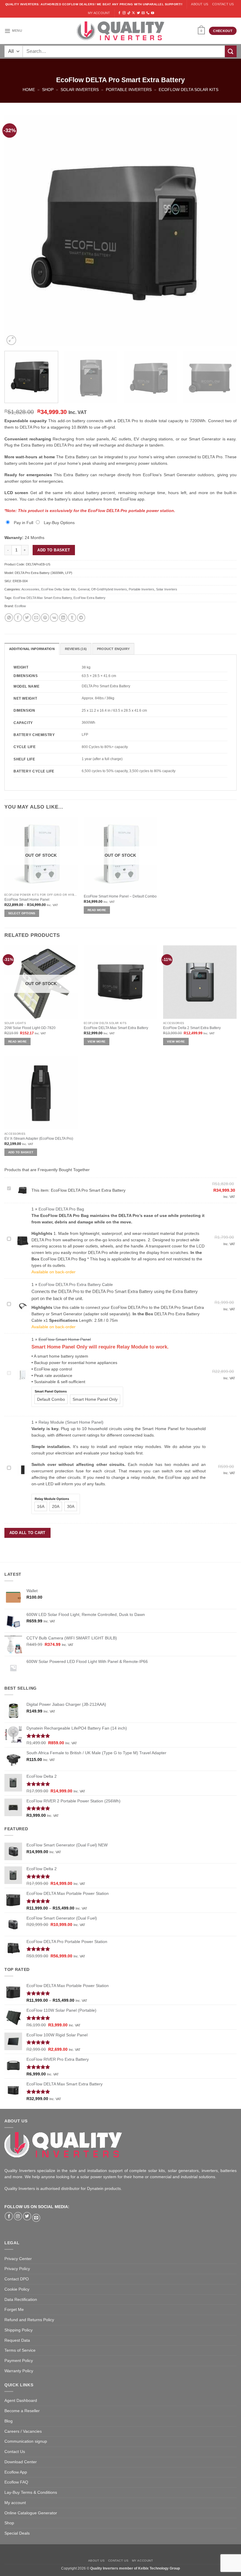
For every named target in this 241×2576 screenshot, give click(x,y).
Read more (97, 910)
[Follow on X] (133, 13)
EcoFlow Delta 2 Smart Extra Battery (192, 1028)
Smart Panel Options (51, 1391)
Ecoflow (20, 606)
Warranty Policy (19, 2371)
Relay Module (132, 1347)
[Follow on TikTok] (129, 13)
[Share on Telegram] (81, 618)
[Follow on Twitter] (138, 13)
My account (99, 13)
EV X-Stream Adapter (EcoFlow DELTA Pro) (39, 1139)
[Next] (225, 230)
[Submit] (231, 51)
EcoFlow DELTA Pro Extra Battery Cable (76, 1285)
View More (97, 1042)
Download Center (21, 2462)
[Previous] (16, 230)
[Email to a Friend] (36, 618)
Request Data (17, 2340)
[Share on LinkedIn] (63, 618)
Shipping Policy (19, 2330)
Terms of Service (20, 2350)
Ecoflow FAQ (16, 2482)
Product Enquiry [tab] (113, 649)
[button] (13, 31)
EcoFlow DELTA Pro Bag (61, 1209)
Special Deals (17, 2533)
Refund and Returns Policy (29, 2320)
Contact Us (15, 2452)
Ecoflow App (16, 2472)
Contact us (223, 4)
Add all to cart (27, 1533)
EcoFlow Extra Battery (89, 598)
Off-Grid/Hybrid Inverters (109, 589)
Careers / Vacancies (23, 2431)
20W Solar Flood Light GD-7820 (30, 1028)
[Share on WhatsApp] (9, 618)
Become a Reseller (22, 2411)
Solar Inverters (80, 90)
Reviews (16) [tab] (76, 649)
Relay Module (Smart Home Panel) (71, 1422)
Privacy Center (18, 2259)
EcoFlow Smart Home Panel (27, 900)
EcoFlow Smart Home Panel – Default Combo (120, 896)
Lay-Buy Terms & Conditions (31, 2492)
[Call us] (148, 13)
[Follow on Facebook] (119, 13)
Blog (9, 2421)
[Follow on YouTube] (153, 13)
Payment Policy (19, 2361)
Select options (22, 913)
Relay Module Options (52, 1499)
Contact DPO (17, 2279)
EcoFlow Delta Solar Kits (189, 90)
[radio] (51, 1399)
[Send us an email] (143, 13)
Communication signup (26, 2441)
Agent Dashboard (21, 2401)
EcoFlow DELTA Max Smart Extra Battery (42, 598)
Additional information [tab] (32, 649)
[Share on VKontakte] (54, 618)
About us (200, 4)
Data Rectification (21, 2300)
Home (29, 90)
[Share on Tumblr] (72, 618)
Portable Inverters (129, 90)
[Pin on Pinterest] (45, 618)
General (84, 589)
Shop (48, 90)
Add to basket (54, 550)
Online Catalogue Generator (31, 2513)
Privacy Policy (17, 2269)
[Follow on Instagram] (124, 13)
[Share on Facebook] (18, 618)
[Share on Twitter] (27, 618)
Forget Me (14, 2310)
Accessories (30, 589)
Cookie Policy (17, 2289)
